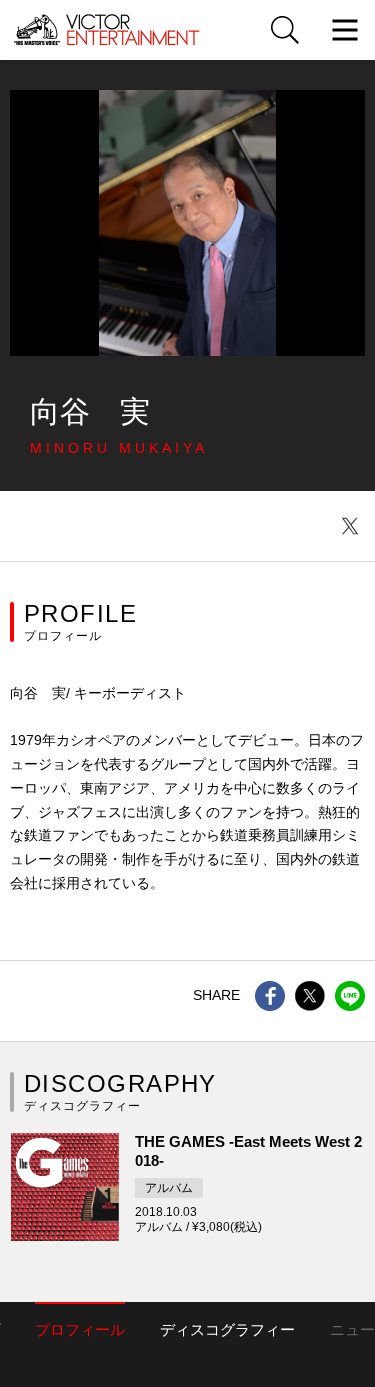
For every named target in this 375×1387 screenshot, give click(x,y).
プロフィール (80, 1329)
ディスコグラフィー (227, 1329)
